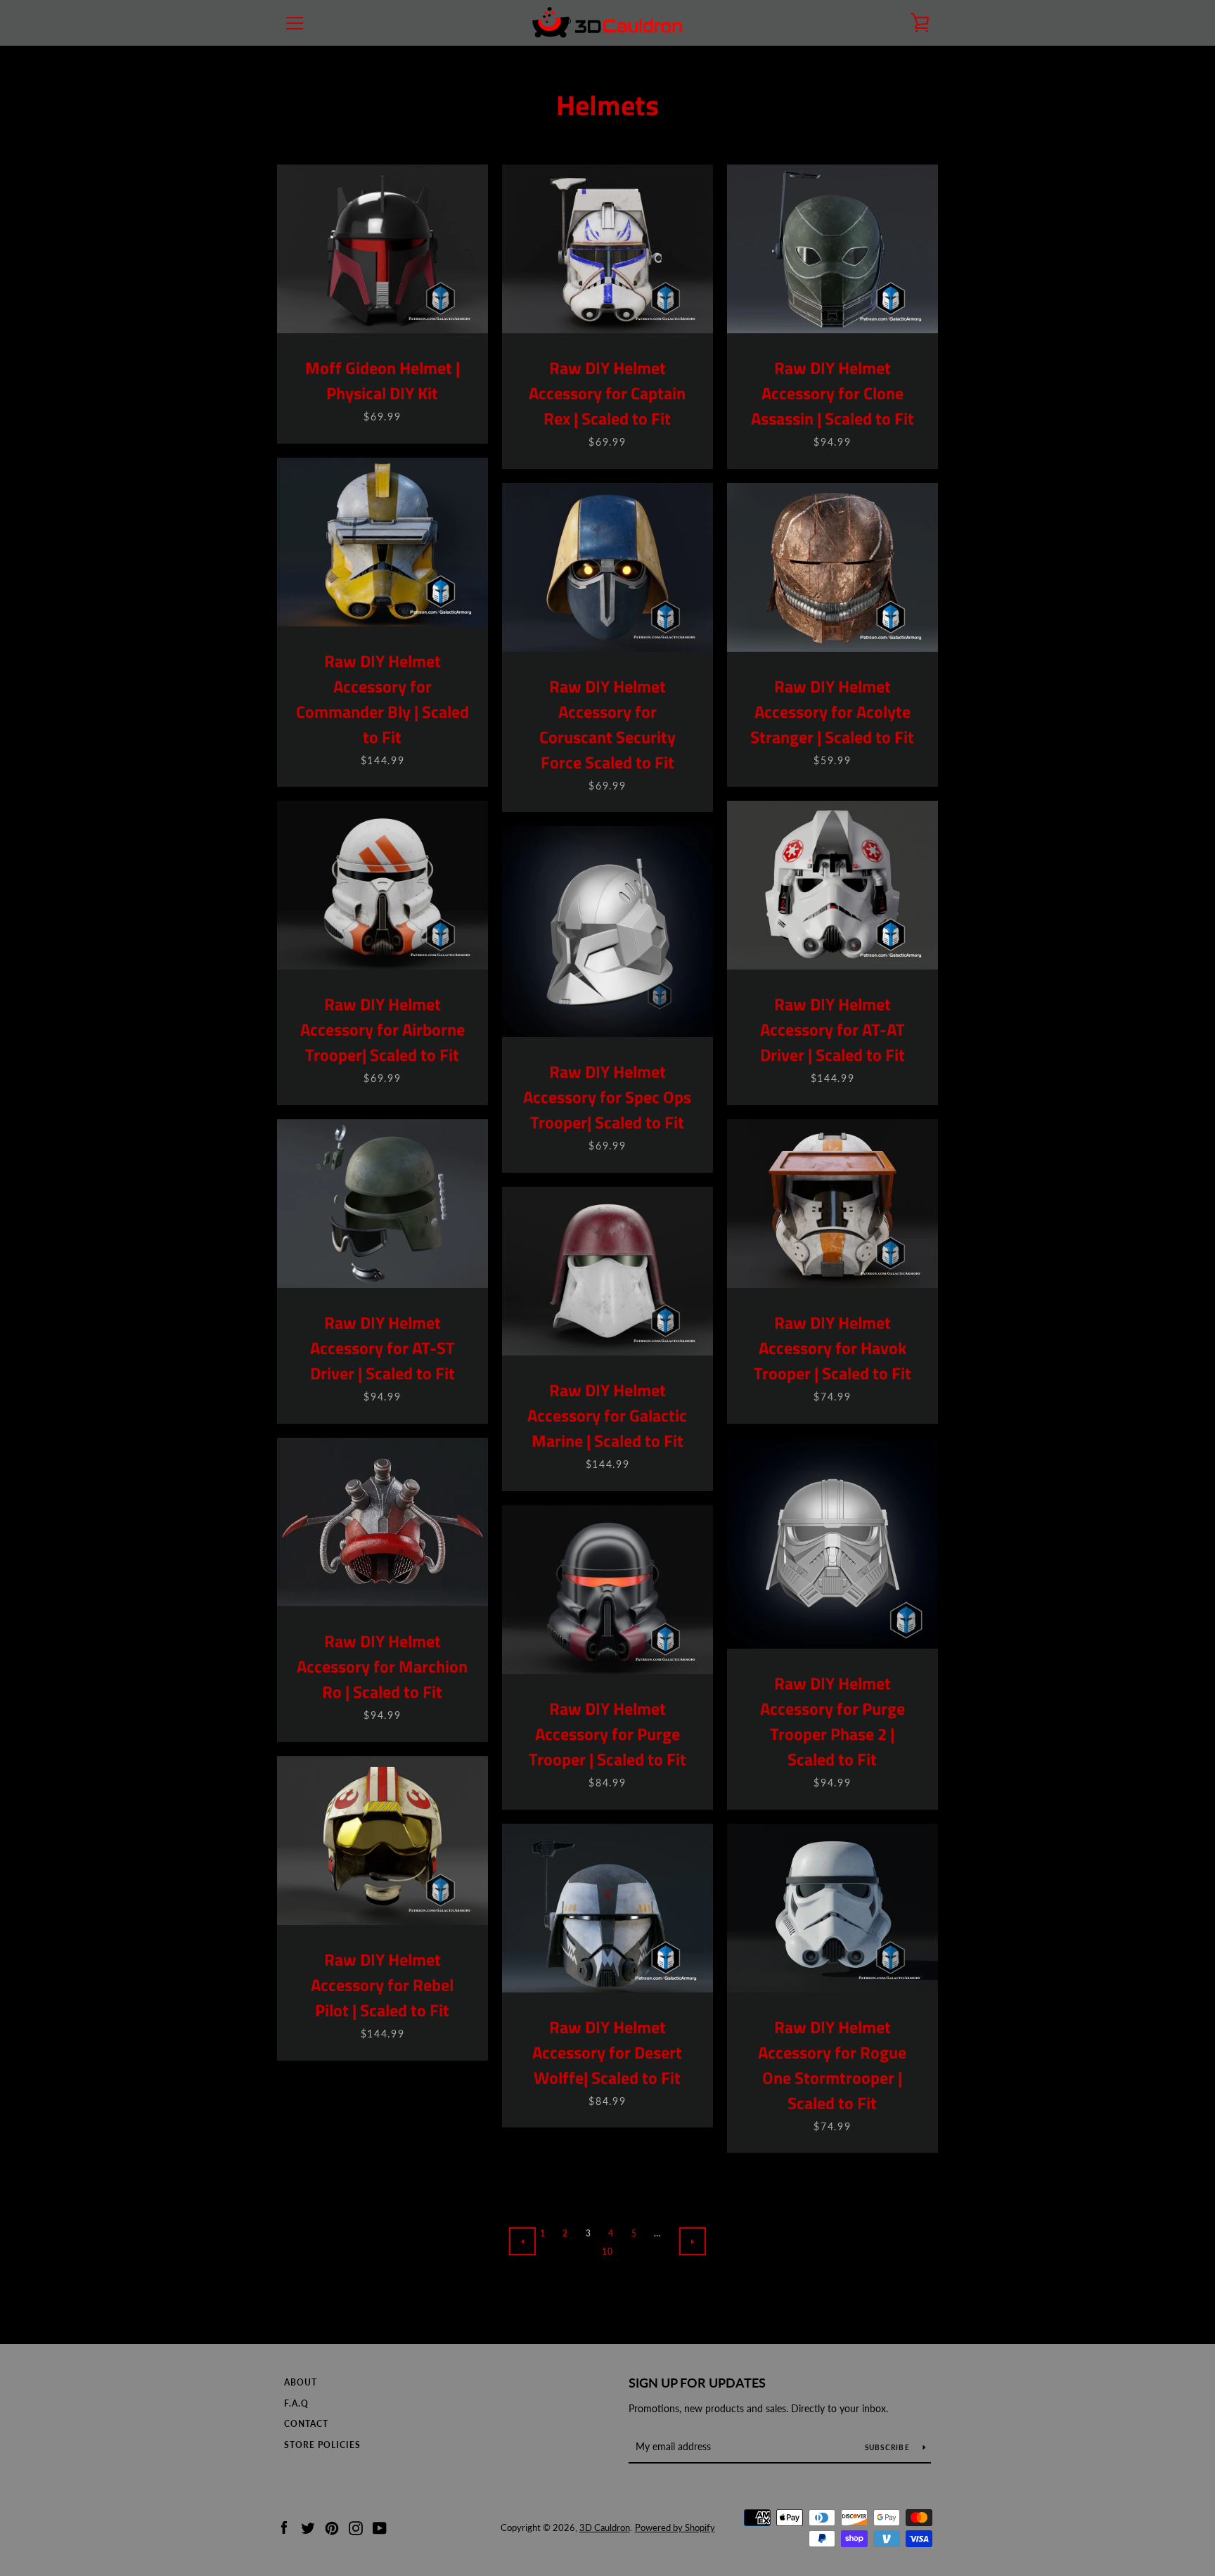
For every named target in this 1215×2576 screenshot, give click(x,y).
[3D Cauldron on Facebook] (284, 2526)
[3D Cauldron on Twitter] (308, 2526)
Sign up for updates (697, 2383)
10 (608, 2252)
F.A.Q (296, 2403)
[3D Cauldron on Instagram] (356, 2526)
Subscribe (889, 2447)
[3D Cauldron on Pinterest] (332, 2526)
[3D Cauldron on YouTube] (380, 2526)
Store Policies (322, 2445)
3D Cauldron (605, 2527)
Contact (306, 2424)
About (301, 2382)
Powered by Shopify (675, 2527)
